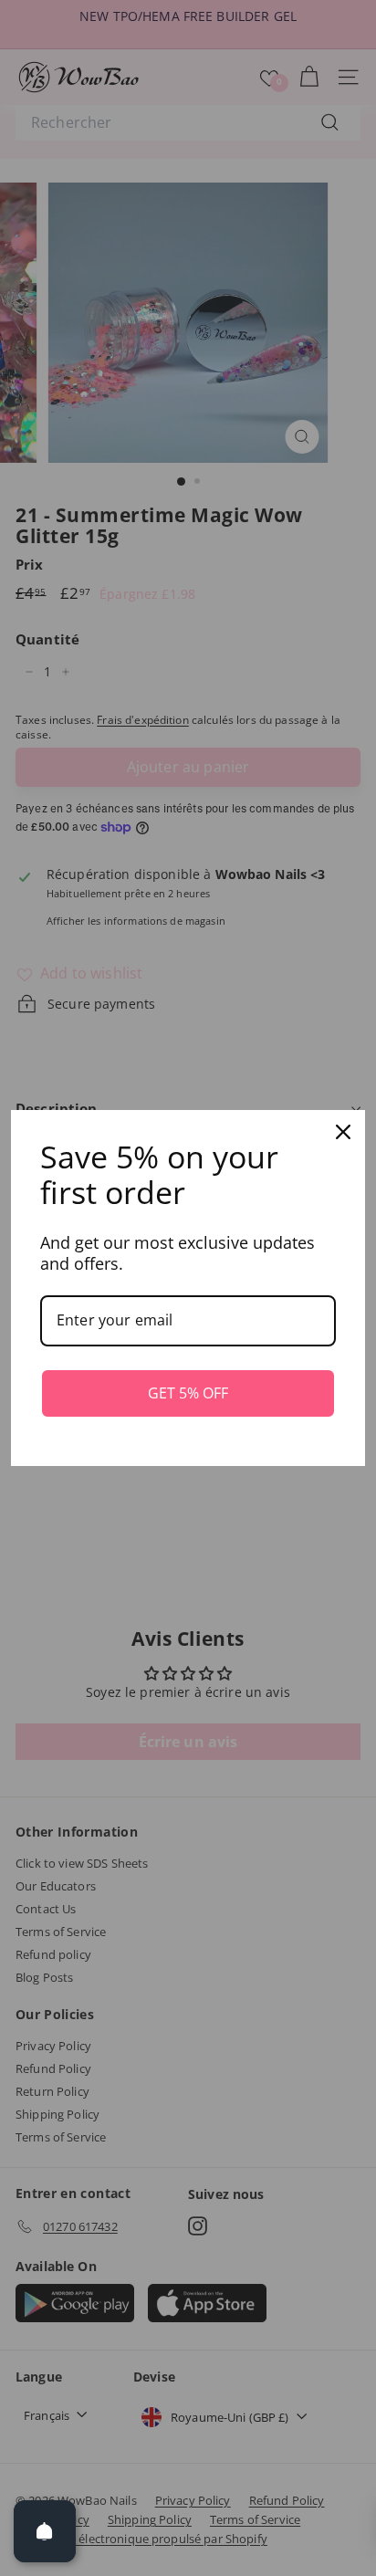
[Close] (343, 1132)
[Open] (45, 2531)
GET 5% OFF (188, 1393)
